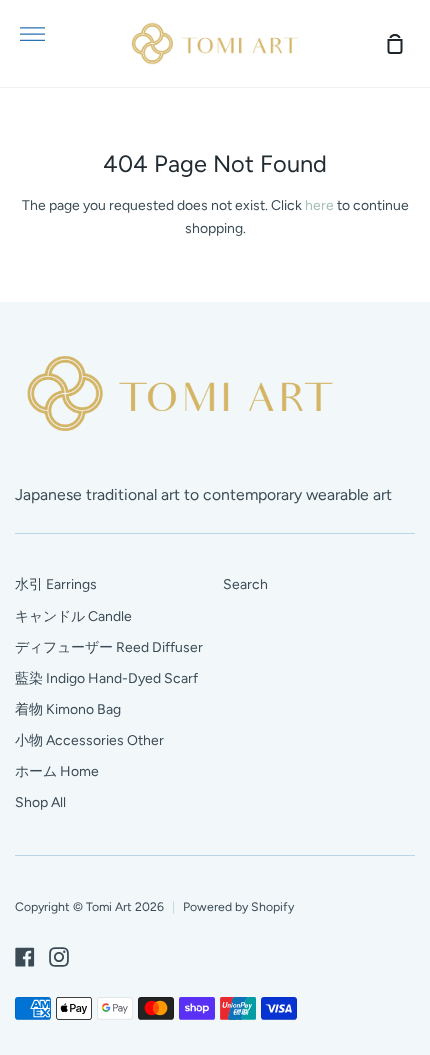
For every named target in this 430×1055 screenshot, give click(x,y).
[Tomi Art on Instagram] (59, 957)
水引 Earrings (56, 584)
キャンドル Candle (73, 616)
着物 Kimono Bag (68, 709)
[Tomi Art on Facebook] (25, 957)
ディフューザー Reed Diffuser (109, 647)
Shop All (40, 802)
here (319, 205)
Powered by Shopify (238, 906)
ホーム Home (57, 771)
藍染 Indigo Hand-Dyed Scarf (106, 678)
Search (245, 584)
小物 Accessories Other (89, 740)
